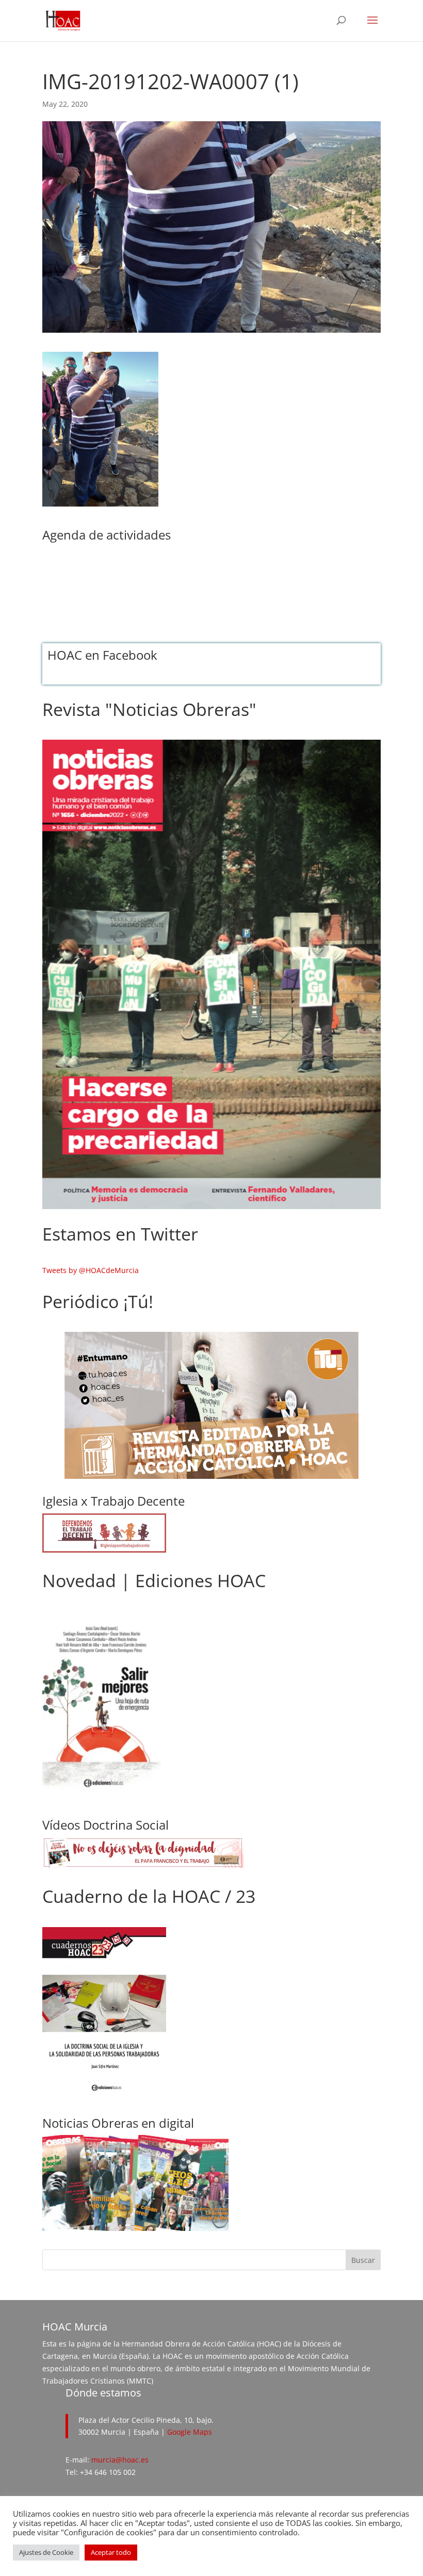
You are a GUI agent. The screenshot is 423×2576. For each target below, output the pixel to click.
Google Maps (190, 2432)
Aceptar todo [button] (111, 2552)
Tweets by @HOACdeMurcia (91, 1270)
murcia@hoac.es (120, 2460)
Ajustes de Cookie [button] (46, 2552)
